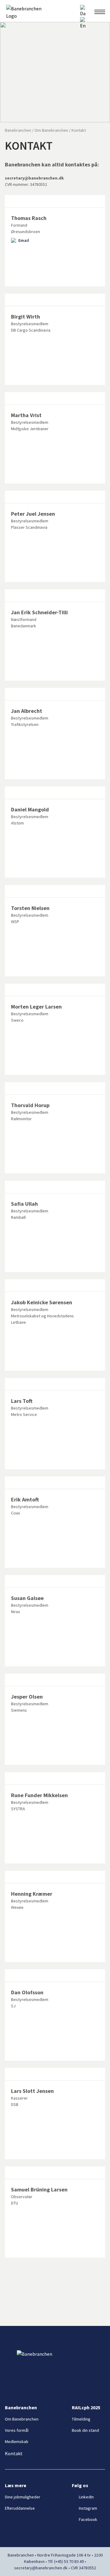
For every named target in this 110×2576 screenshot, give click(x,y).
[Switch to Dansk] (83, 11)
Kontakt (14, 2453)
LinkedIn (86, 2497)
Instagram (88, 2508)
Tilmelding (81, 2419)
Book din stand (85, 2430)
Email (24, 240)
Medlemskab (17, 2442)
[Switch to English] (83, 23)
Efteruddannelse (20, 2508)
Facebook (88, 2519)
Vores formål (17, 2430)
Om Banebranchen (22, 2419)
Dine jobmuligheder (23, 2497)
